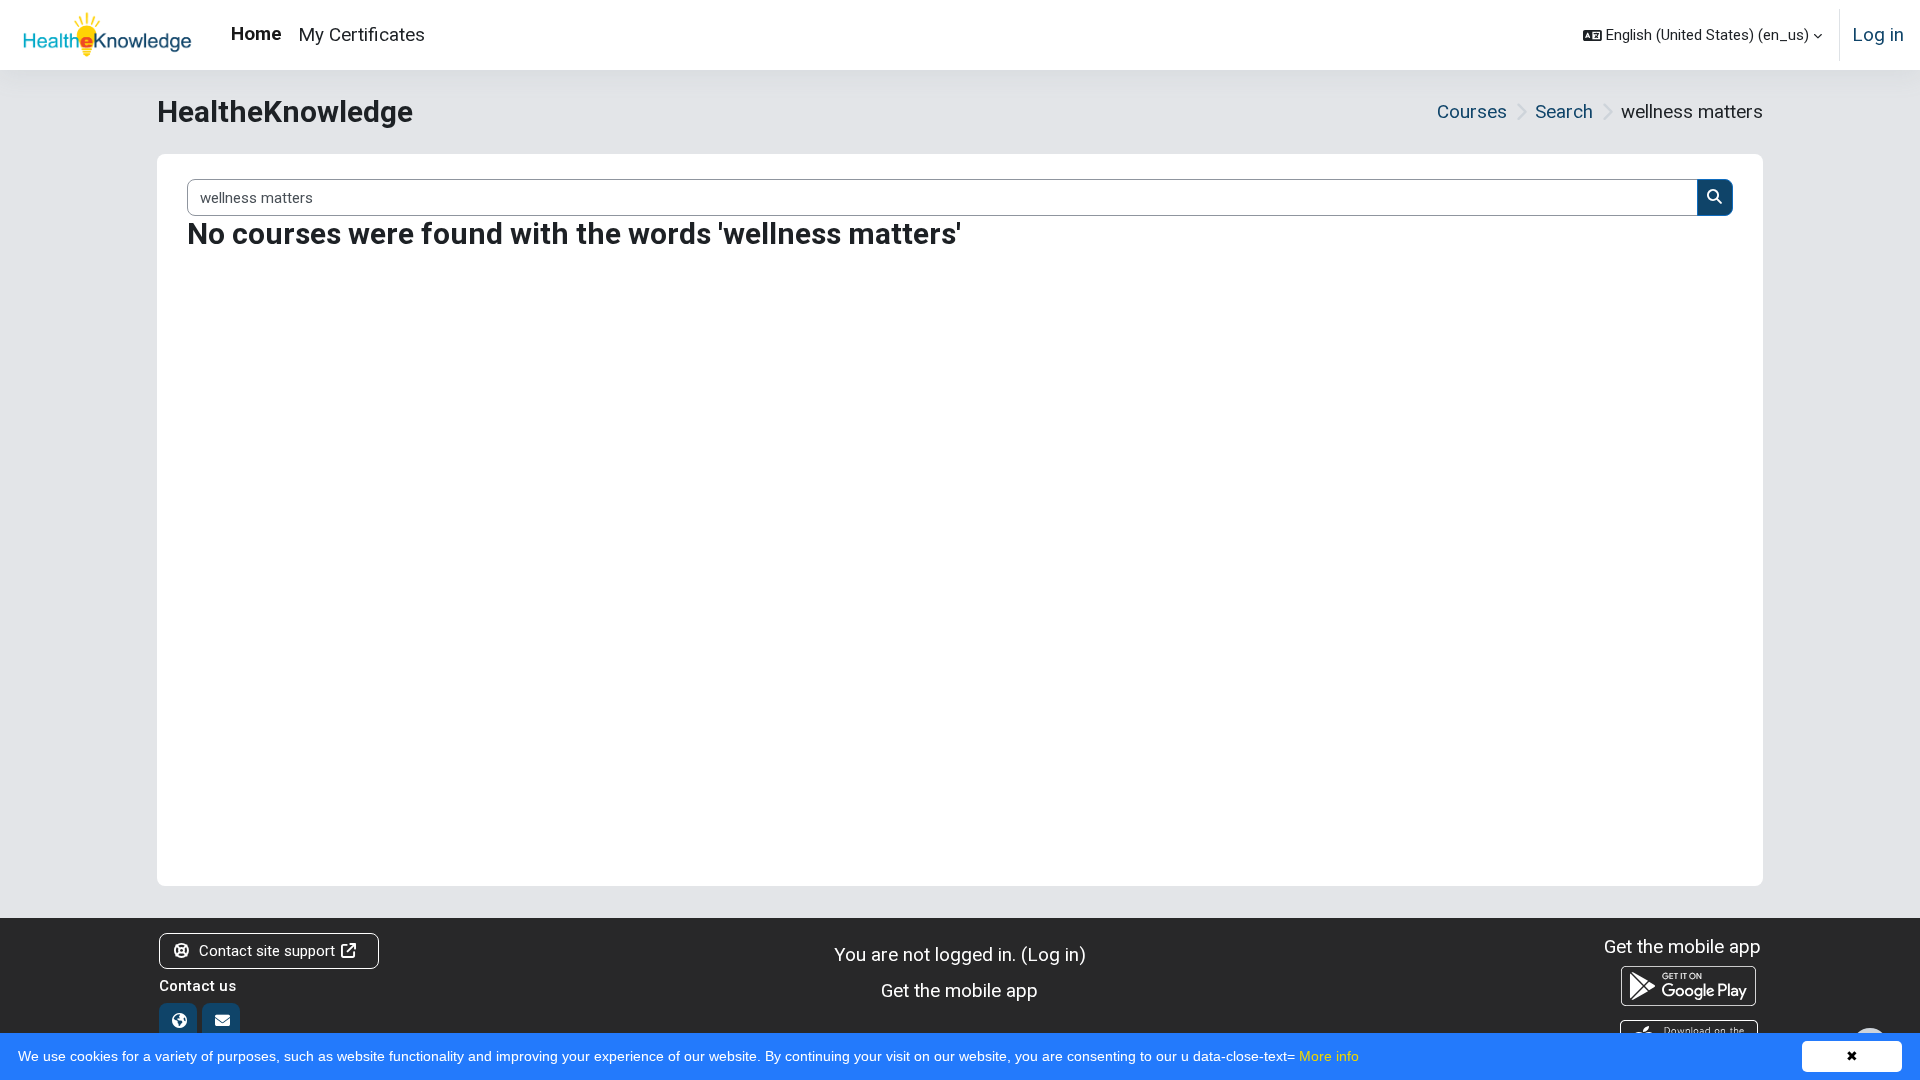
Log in (1878, 34)
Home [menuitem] (256, 33)
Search (1564, 111)
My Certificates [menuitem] (361, 34)
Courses (1472, 111)
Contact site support (267, 951)
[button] (1702, 35)
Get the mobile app (959, 990)
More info (1329, 1056)
